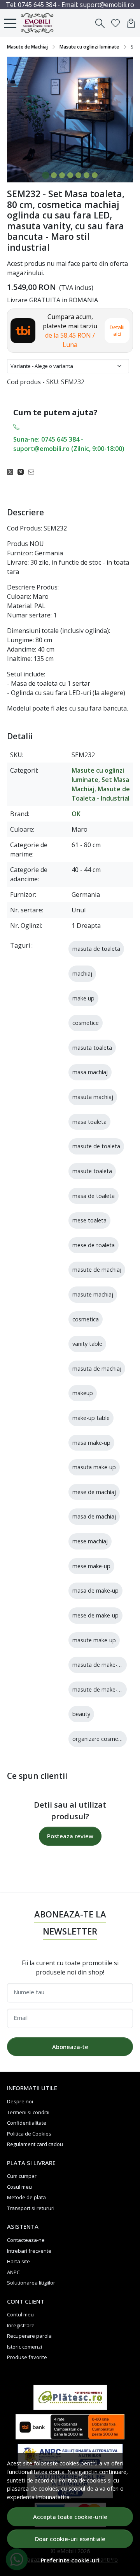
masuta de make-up (98, 1665)
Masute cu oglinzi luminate (89, 47)
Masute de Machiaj (27, 47)
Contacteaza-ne (26, 2240)
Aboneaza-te (70, 2047)
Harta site (18, 2261)
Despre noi (20, 2101)
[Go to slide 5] (78, 175)
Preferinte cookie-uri (70, 2560)
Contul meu (20, 2314)
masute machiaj (93, 1294)
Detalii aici (117, 330)
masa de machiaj (94, 1516)
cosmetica (86, 1319)
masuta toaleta (92, 1048)
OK (76, 814)
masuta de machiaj (97, 1369)
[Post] (12, 472)
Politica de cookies (82, 2480)
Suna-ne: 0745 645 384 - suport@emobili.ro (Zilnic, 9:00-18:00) (69, 444)
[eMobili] (40, 23)
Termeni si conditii (28, 2112)
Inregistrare (21, 2325)
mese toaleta (89, 1220)
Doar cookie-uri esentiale (70, 2539)
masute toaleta (92, 1171)
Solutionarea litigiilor (31, 2283)
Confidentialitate (27, 2123)
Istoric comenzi (24, 2347)
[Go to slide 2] (54, 175)
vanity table (87, 1344)
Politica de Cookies (29, 2134)
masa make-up (91, 1443)
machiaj (82, 973)
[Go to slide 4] (70, 175)
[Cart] (131, 23)
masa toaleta (89, 1122)
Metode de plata (26, 2197)
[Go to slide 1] (46, 175)
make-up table (91, 1418)
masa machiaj (90, 1072)
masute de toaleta (96, 1146)
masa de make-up (95, 1590)
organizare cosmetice (100, 1739)
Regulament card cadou (35, 2144)
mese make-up (91, 1566)
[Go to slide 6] (87, 175)
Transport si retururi (31, 2208)
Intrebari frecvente (29, 2251)
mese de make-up (95, 1615)
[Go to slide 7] (95, 175)
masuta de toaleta (96, 949)
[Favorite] (115, 23)
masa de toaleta (94, 1196)
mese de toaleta (94, 1245)
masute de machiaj (97, 1270)
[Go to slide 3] (62, 175)
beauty (81, 1714)
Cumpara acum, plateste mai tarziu (70, 331)
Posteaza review (70, 1836)
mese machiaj (90, 1541)
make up (83, 998)
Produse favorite (27, 2357)
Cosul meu (19, 2187)
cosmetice (86, 1023)
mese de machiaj (94, 1492)
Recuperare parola (29, 2336)
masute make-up (94, 1640)
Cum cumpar (22, 2176)
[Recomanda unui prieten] (33, 472)
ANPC (13, 2272)
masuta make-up (94, 1467)
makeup (83, 1393)
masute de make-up (98, 1689)
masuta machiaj (93, 1097)
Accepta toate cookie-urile (70, 2517)
